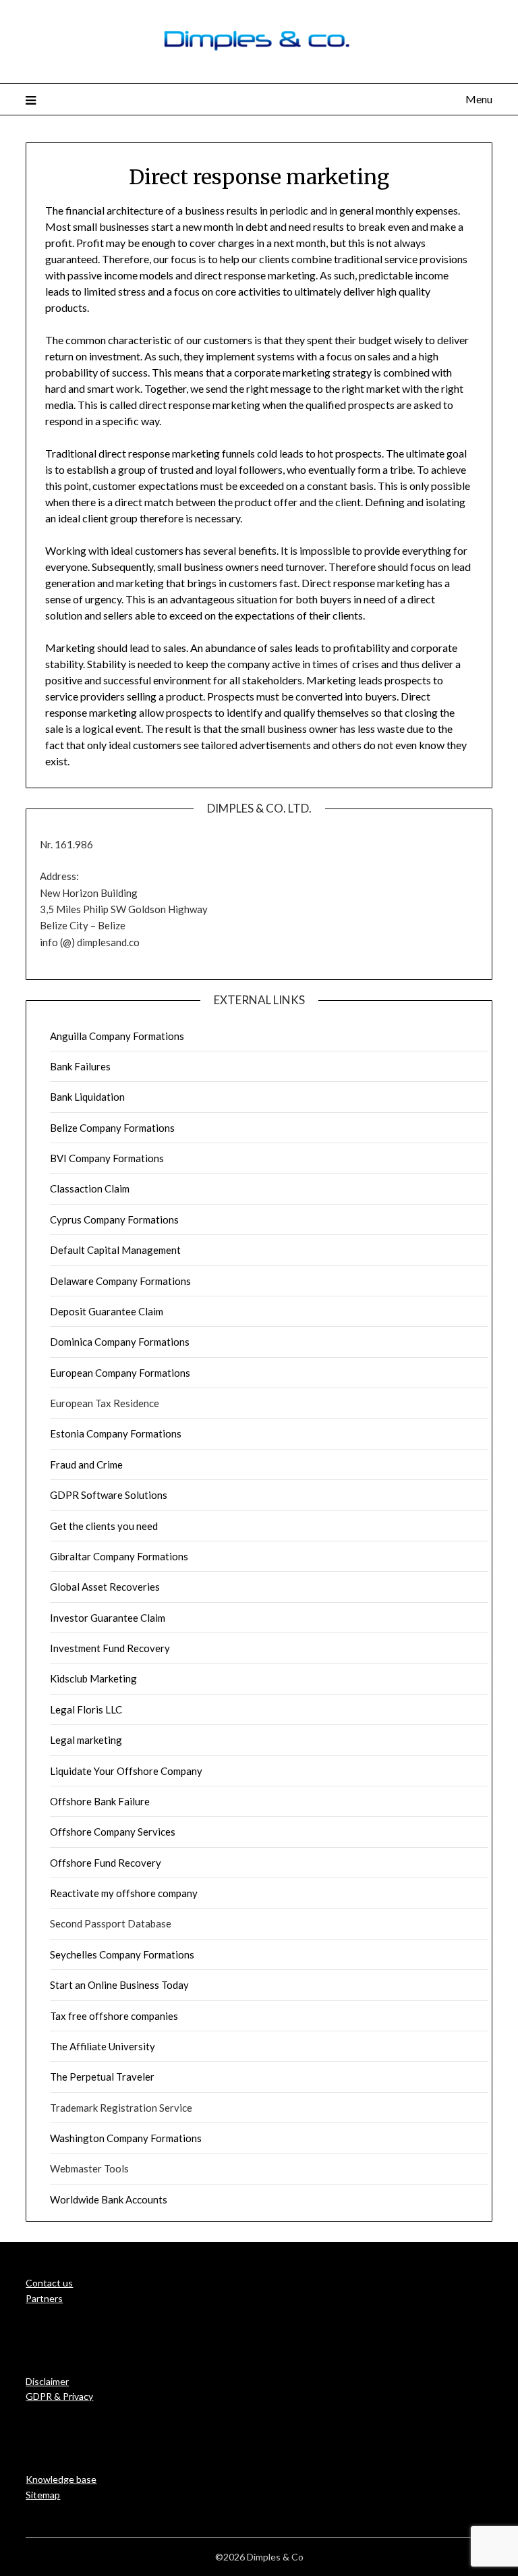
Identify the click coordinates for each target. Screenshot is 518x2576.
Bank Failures (80, 1066)
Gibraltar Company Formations (119, 1556)
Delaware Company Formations (120, 1281)
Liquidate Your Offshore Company (126, 1771)
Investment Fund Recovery (110, 1648)
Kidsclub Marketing (93, 1678)
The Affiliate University (103, 2046)
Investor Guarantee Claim (108, 1618)
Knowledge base (61, 2479)
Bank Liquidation (87, 1097)
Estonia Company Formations (116, 1433)
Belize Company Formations (112, 1128)
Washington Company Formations (126, 2138)
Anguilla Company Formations (117, 1036)
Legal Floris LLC (86, 1709)
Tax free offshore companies (114, 2016)
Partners (44, 2298)
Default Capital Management (115, 1250)
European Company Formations (120, 1373)
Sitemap (43, 2495)
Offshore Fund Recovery (106, 1863)
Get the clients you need (104, 1526)
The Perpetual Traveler (102, 2077)
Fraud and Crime (86, 1464)
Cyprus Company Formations (114, 1220)
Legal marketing (86, 1740)
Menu (479, 99)
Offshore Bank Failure (100, 1801)
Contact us (49, 2283)
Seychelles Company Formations (122, 1954)
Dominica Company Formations (120, 1342)
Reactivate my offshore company (124, 1893)
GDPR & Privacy (59, 2396)
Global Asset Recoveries (105, 1587)
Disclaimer (47, 2381)
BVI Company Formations (107, 1158)
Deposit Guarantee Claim (107, 1311)
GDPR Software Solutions (109, 1495)
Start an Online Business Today (119, 1985)
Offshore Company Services (113, 1832)
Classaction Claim (90, 1188)
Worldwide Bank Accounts (109, 2199)
